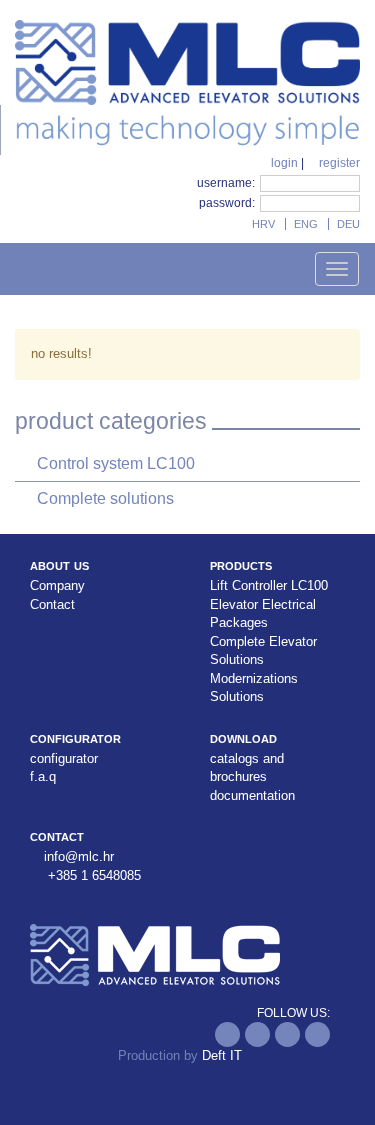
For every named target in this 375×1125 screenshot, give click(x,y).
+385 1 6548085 (94, 875)
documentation (252, 795)
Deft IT (222, 1055)
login (283, 163)
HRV (263, 224)
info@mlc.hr (79, 856)
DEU (348, 224)
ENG (306, 224)
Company (57, 585)
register (338, 163)
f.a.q (43, 776)
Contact (52, 604)
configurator (64, 758)
